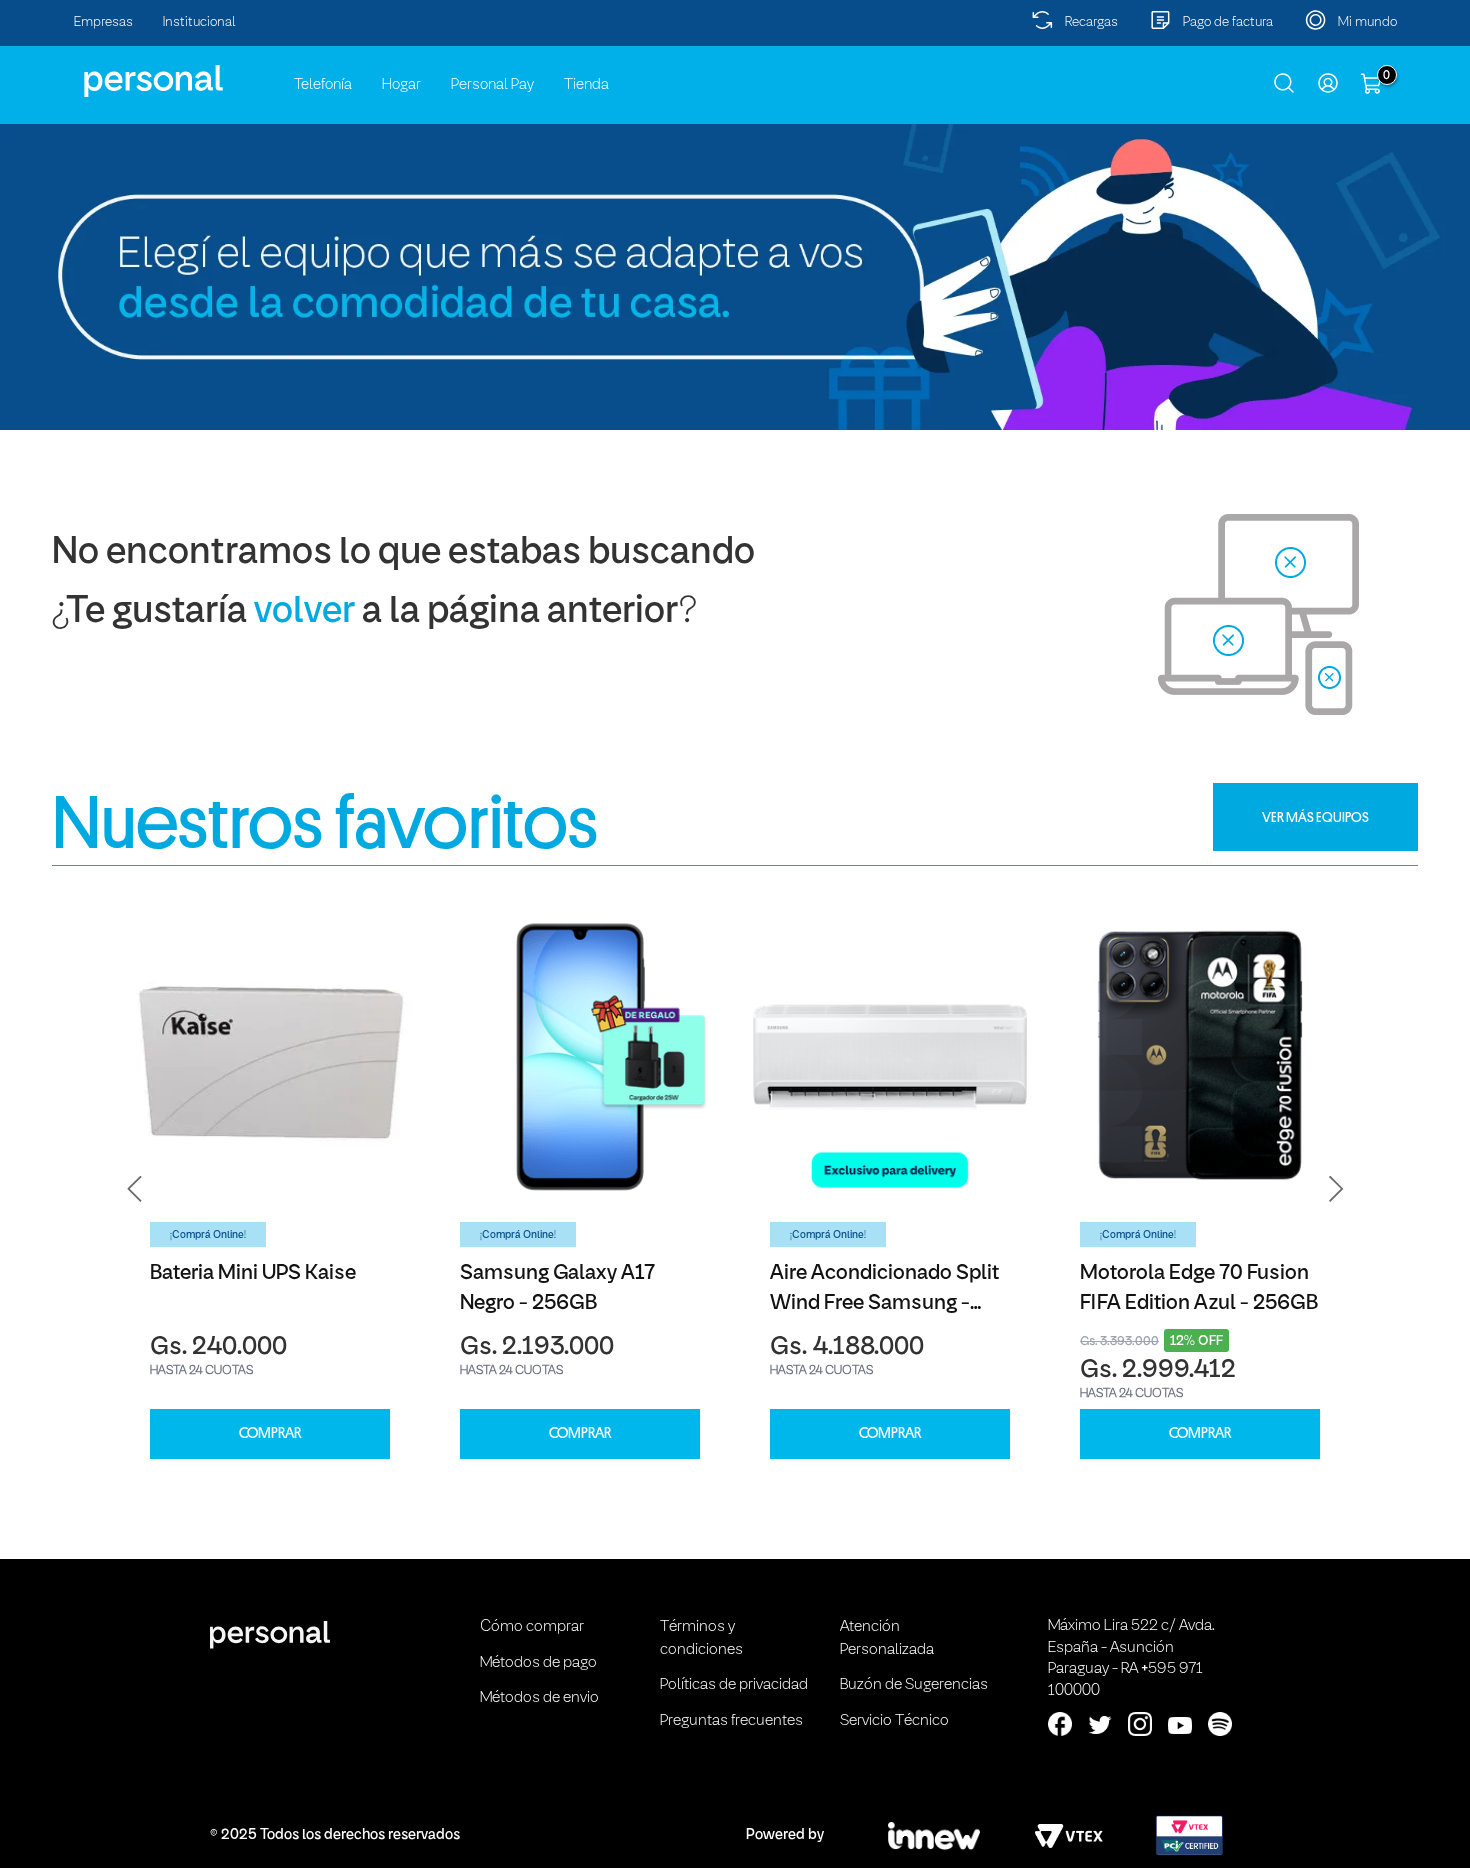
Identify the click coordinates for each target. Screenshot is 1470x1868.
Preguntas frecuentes (731, 1721)
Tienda (586, 85)
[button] (135, 1188)
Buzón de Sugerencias (914, 1685)
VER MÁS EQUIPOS (1315, 817)
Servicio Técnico (894, 1721)
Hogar (401, 85)
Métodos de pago (538, 1663)
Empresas (103, 22)
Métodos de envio (539, 1698)
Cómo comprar (532, 1627)
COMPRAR (270, 1433)
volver (304, 612)
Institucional (199, 22)
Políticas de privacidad (734, 1685)
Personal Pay (492, 85)
